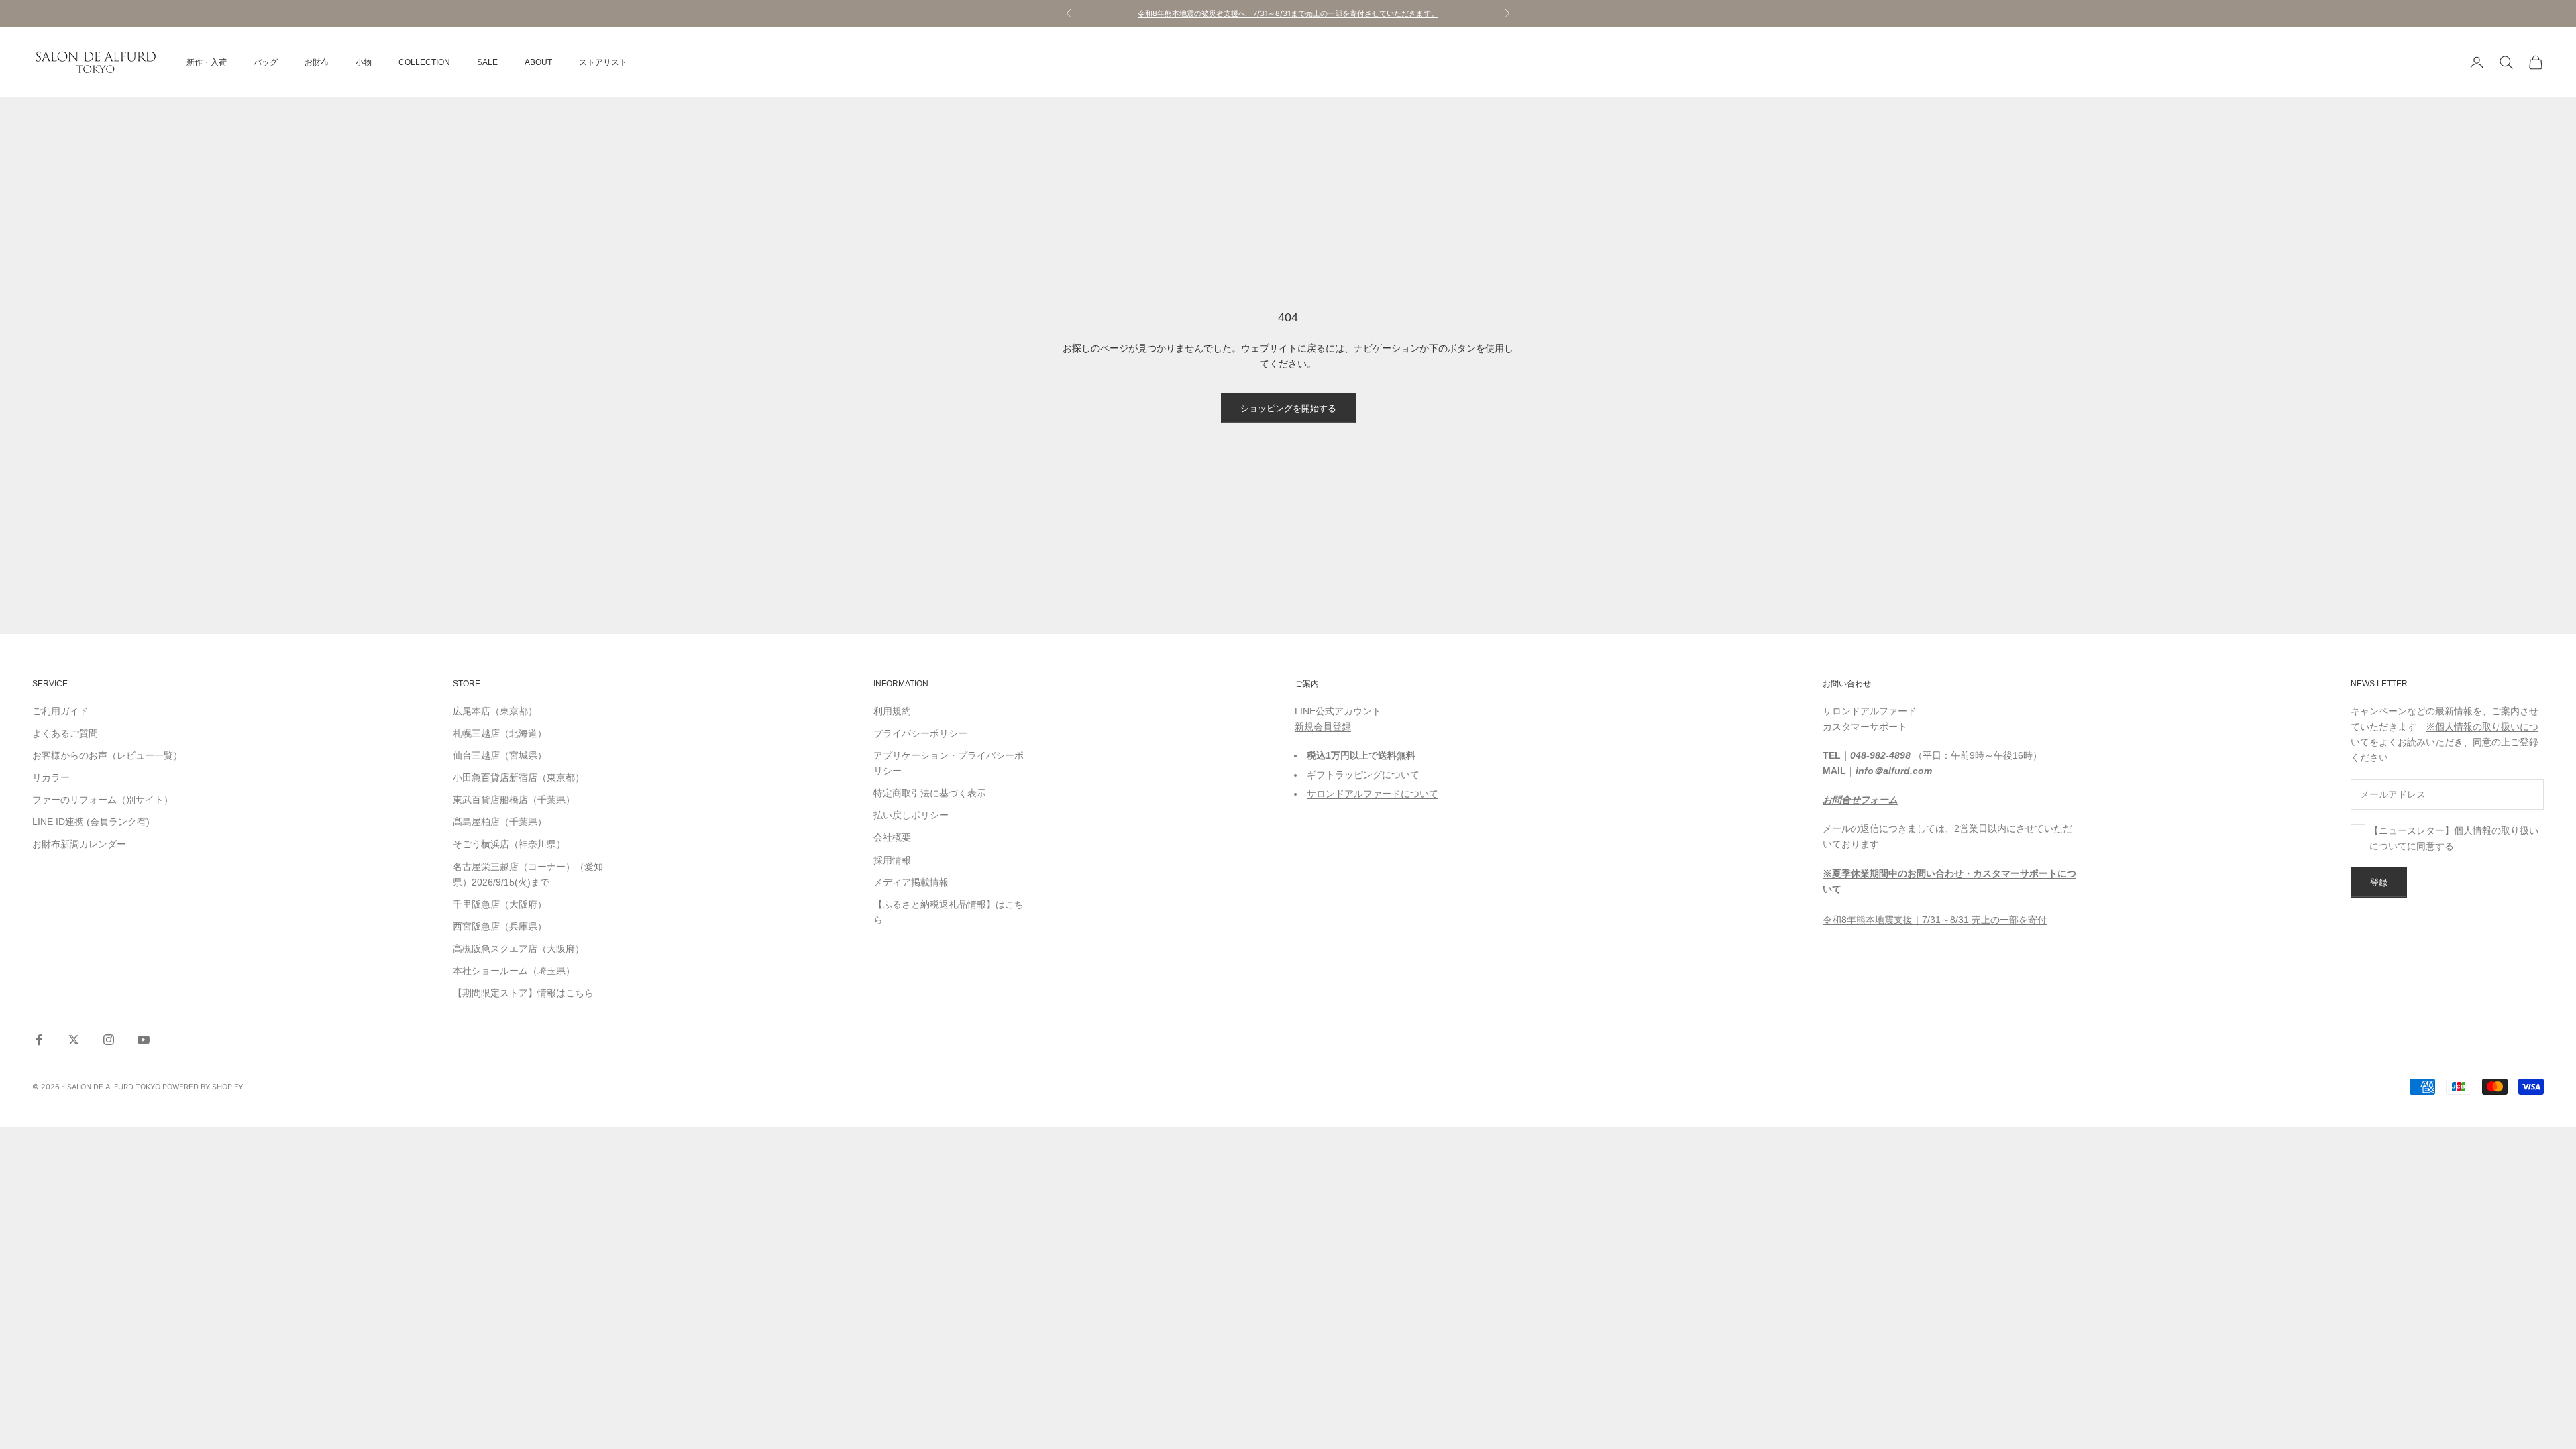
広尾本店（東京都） (495, 711)
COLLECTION (424, 62)
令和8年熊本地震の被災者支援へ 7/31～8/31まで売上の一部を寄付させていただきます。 (1288, 13)
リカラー (51, 777)
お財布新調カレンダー (79, 844)
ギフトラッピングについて (1363, 775)
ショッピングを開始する (1288, 408)
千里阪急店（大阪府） (500, 904)
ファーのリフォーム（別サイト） (103, 800)
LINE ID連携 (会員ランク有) (91, 822)
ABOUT (538, 62)
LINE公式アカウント (1338, 711)
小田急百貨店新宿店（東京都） (519, 777)
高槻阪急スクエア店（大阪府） (519, 949)
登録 (2379, 882)
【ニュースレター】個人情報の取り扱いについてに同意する (2454, 838)
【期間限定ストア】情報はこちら (523, 993)
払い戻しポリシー (911, 815)
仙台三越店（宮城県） (500, 755)
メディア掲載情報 (911, 882)
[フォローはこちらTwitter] (74, 1040)
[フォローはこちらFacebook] (39, 1040)
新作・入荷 (207, 62)
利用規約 (892, 711)
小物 (364, 62)
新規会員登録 (1323, 727)
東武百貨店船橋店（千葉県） (514, 800)
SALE (487, 62)
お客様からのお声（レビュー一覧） (107, 755)
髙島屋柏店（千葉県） (500, 822)
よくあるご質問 (65, 733)
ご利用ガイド (60, 711)
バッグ (266, 62)
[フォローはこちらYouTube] (144, 1040)
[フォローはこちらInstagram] (109, 1040)
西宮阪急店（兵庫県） (500, 926)
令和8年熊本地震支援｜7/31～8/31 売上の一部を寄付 (1935, 920)
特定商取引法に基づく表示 (930, 793)
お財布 (317, 62)
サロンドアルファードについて (1373, 794)
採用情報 (892, 860)
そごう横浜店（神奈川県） (509, 844)
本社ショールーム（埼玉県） (514, 971)
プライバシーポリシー (920, 733)
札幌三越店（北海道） (500, 733)
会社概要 (892, 837)
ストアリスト (603, 62)
